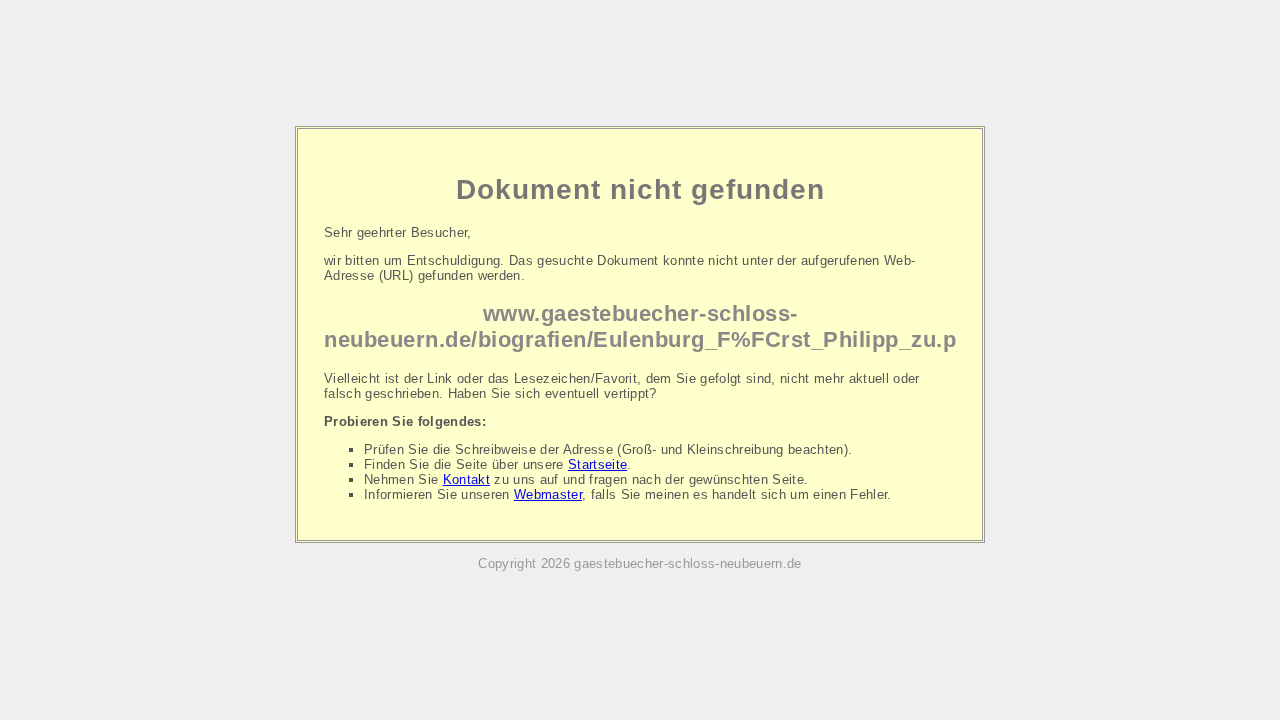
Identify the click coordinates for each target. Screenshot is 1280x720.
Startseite (597, 464)
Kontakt (466, 479)
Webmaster (548, 494)
